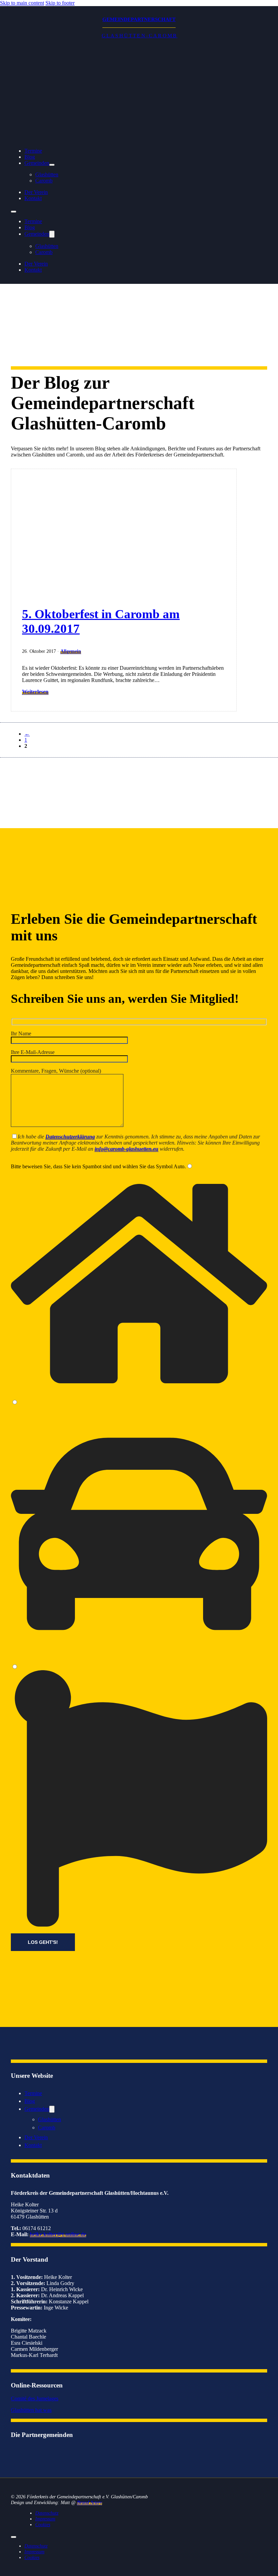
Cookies (43, 2524)
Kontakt (33, 198)
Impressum (45, 2519)
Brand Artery (90, 2502)
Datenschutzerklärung (70, 1137)
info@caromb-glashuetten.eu (126, 1149)
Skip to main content (22, 3)
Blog (30, 157)
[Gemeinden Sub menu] (52, 165)
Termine (33, 151)
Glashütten (47, 246)
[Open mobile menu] (14, 212)
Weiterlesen (35, 692)
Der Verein (36, 192)
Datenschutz (47, 2513)
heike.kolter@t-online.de (58, 2234)
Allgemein (71, 651)
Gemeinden (37, 163)
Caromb (44, 181)
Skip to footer (60, 3)
